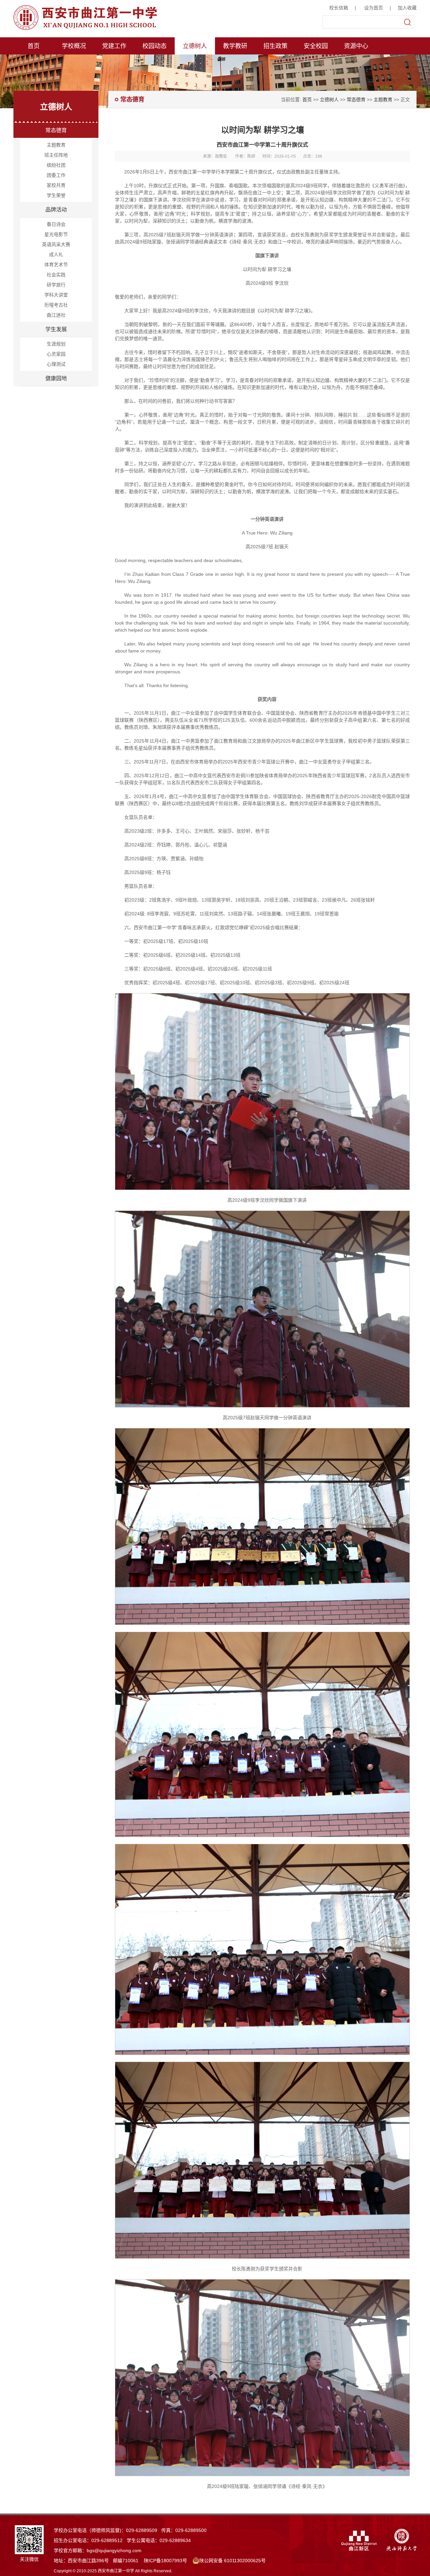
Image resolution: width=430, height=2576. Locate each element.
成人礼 (56, 254)
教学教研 (235, 46)
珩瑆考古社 (56, 305)
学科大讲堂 (56, 295)
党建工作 (114, 46)
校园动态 (155, 46)
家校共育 (56, 185)
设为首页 (374, 8)
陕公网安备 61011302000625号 (232, 2561)
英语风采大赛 (56, 244)
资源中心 (356, 46)
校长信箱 (339, 8)
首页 (34, 46)
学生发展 (56, 329)
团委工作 (56, 175)
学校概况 (74, 46)
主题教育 (56, 145)
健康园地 (56, 378)
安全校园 (316, 46)
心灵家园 (56, 354)
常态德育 (56, 130)
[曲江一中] (97, 17)
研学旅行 (56, 285)
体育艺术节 (56, 265)
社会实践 (56, 275)
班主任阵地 (56, 155)
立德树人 (195, 46)
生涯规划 (56, 344)
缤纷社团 (56, 165)
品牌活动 (56, 210)
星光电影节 (56, 234)
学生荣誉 (56, 195)
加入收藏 (407, 8)
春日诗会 (56, 224)
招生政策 (275, 46)
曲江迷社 (56, 315)
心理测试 (56, 364)
